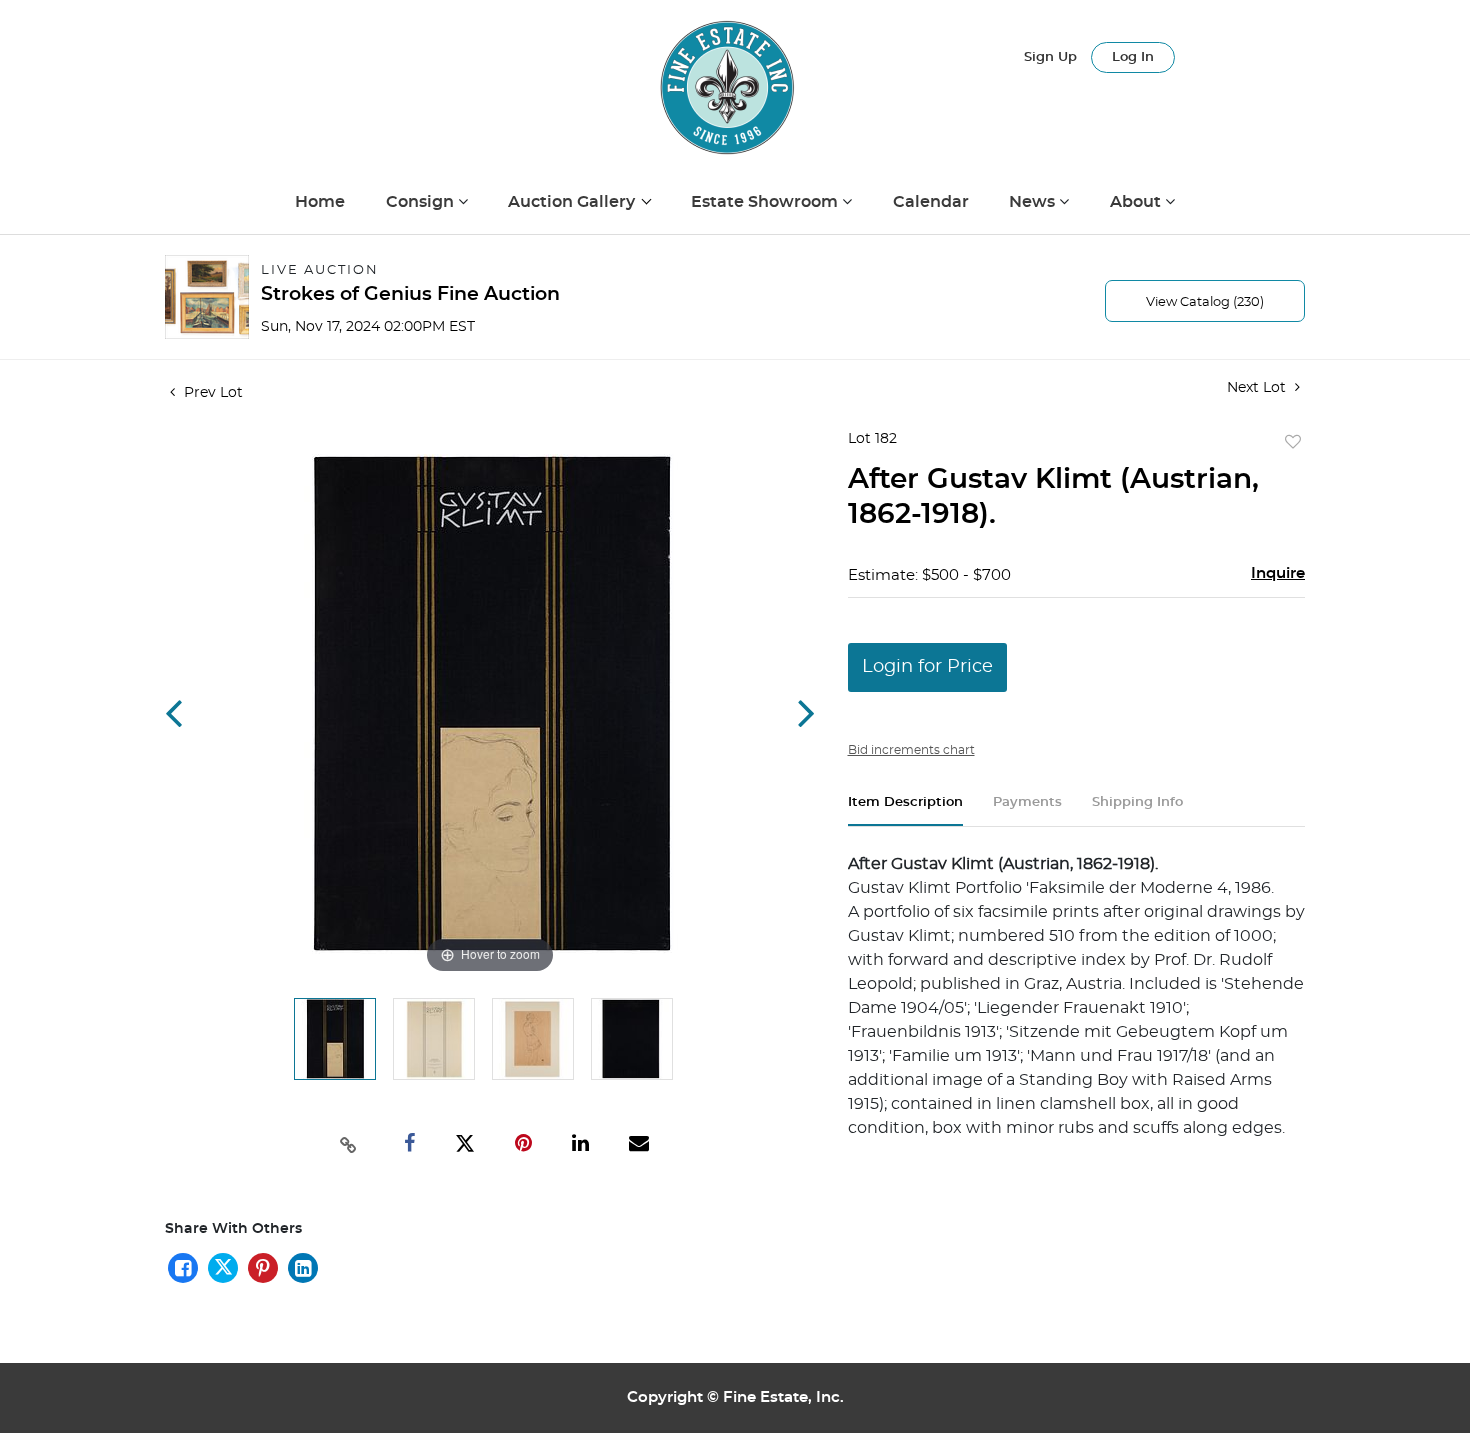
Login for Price (927, 667)
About (1137, 202)
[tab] (905, 810)
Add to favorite (1293, 443)
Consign (422, 202)
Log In (1133, 57)
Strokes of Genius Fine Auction (410, 294)
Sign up (1050, 57)
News (1034, 202)
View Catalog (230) (1205, 302)
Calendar (931, 202)
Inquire (1278, 573)
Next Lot (1258, 388)
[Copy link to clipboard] (349, 1143)
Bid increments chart (911, 750)
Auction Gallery (573, 202)
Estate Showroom (766, 202)
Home (320, 202)
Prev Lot (211, 393)
